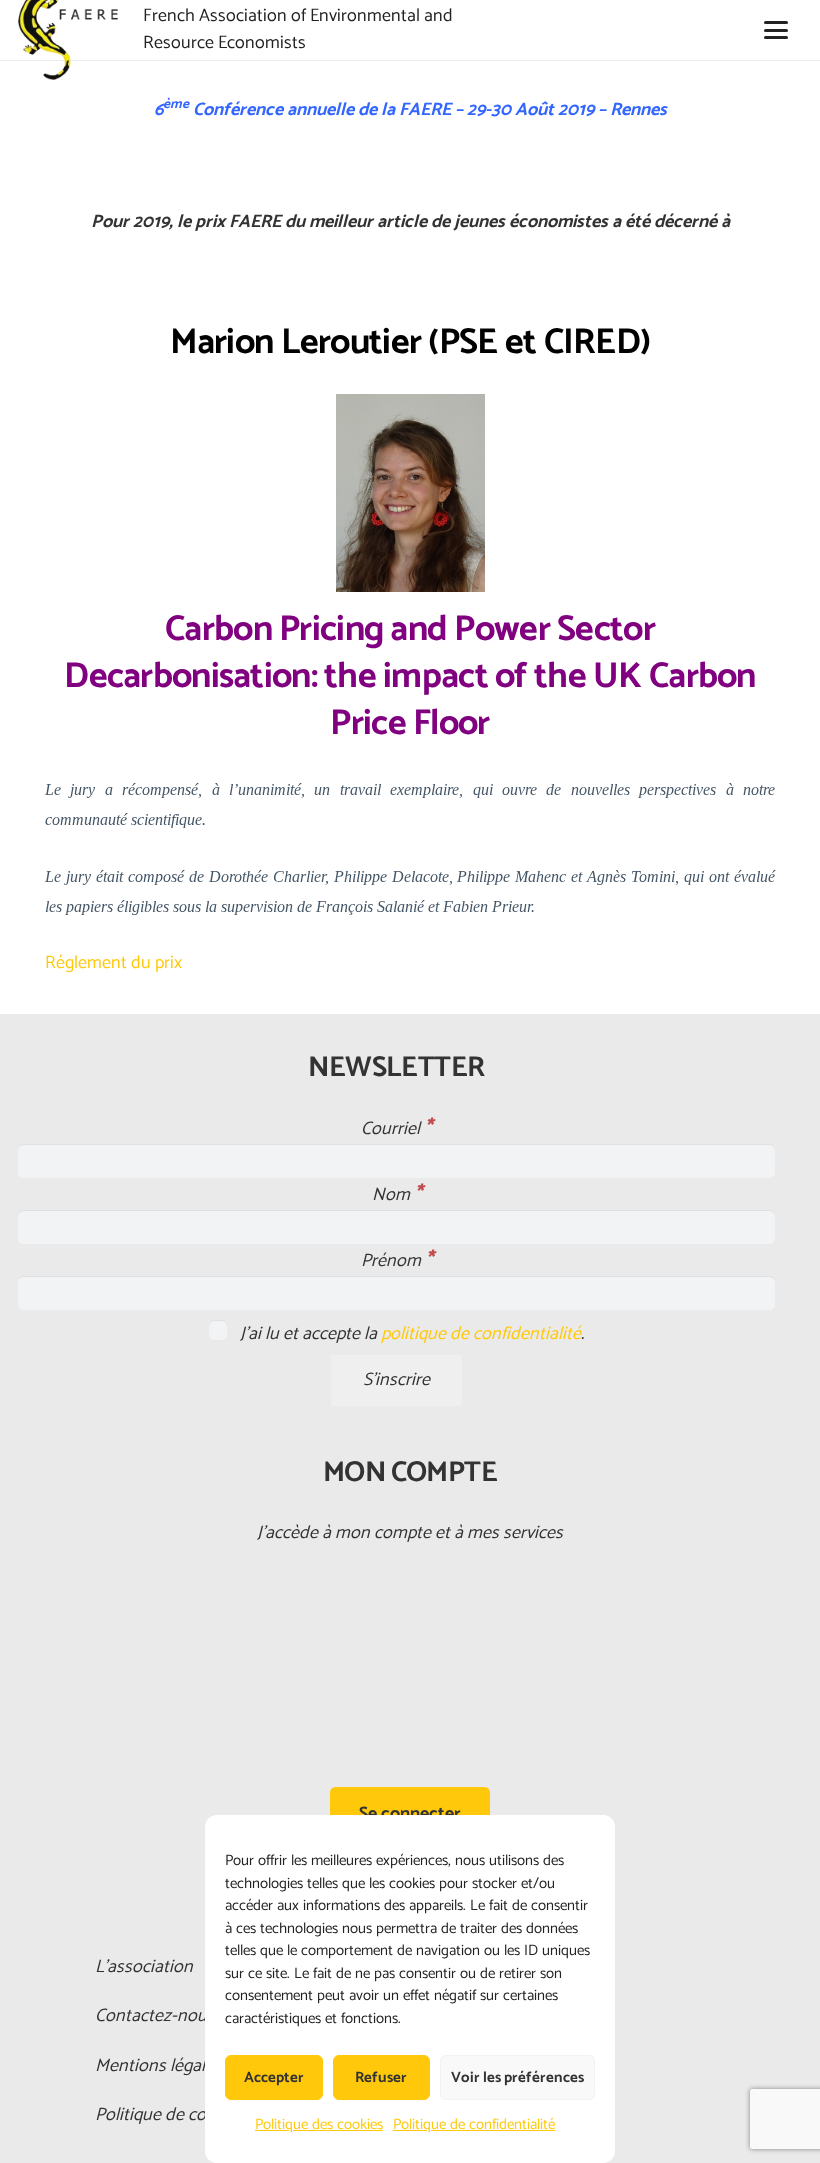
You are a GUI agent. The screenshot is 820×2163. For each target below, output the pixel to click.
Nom (397, 1195)
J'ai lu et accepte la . (410, 1334)
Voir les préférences (517, 2077)
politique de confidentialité (481, 1334)
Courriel (396, 1129)
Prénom (397, 1261)
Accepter (274, 2077)
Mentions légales (158, 2066)
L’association (144, 1967)
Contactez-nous (155, 2016)
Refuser (381, 2077)
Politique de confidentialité (474, 2124)
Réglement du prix (113, 963)
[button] (775, 30)
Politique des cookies (319, 2124)
